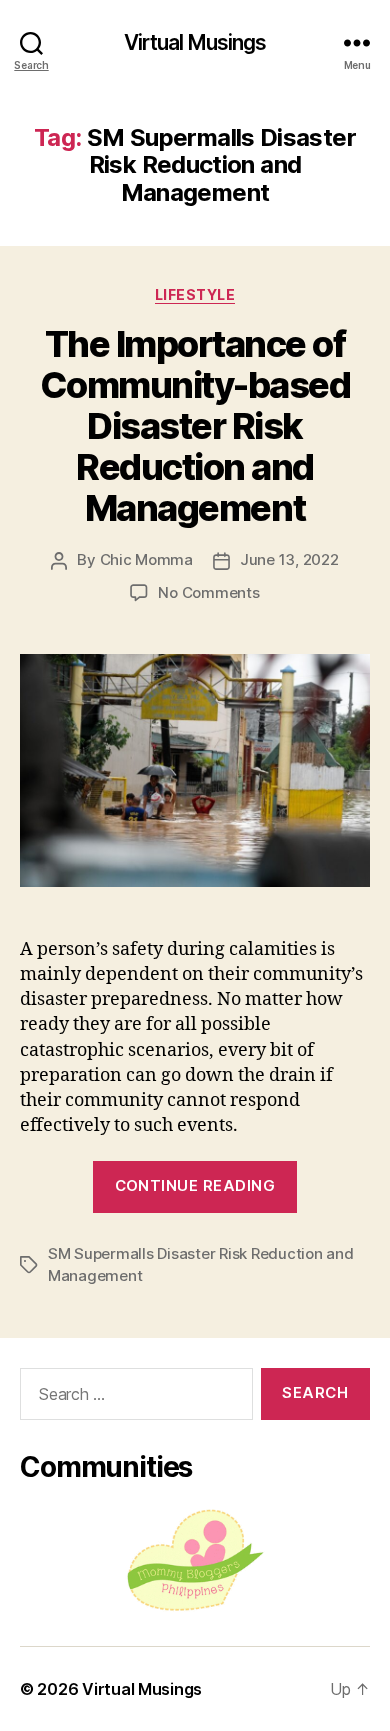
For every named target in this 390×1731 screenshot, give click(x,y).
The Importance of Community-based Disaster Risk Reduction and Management (195, 426)
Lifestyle (195, 294)
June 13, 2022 (289, 559)
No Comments (208, 592)
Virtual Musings (195, 42)
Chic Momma (146, 559)
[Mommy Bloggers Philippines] (195, 1560)
